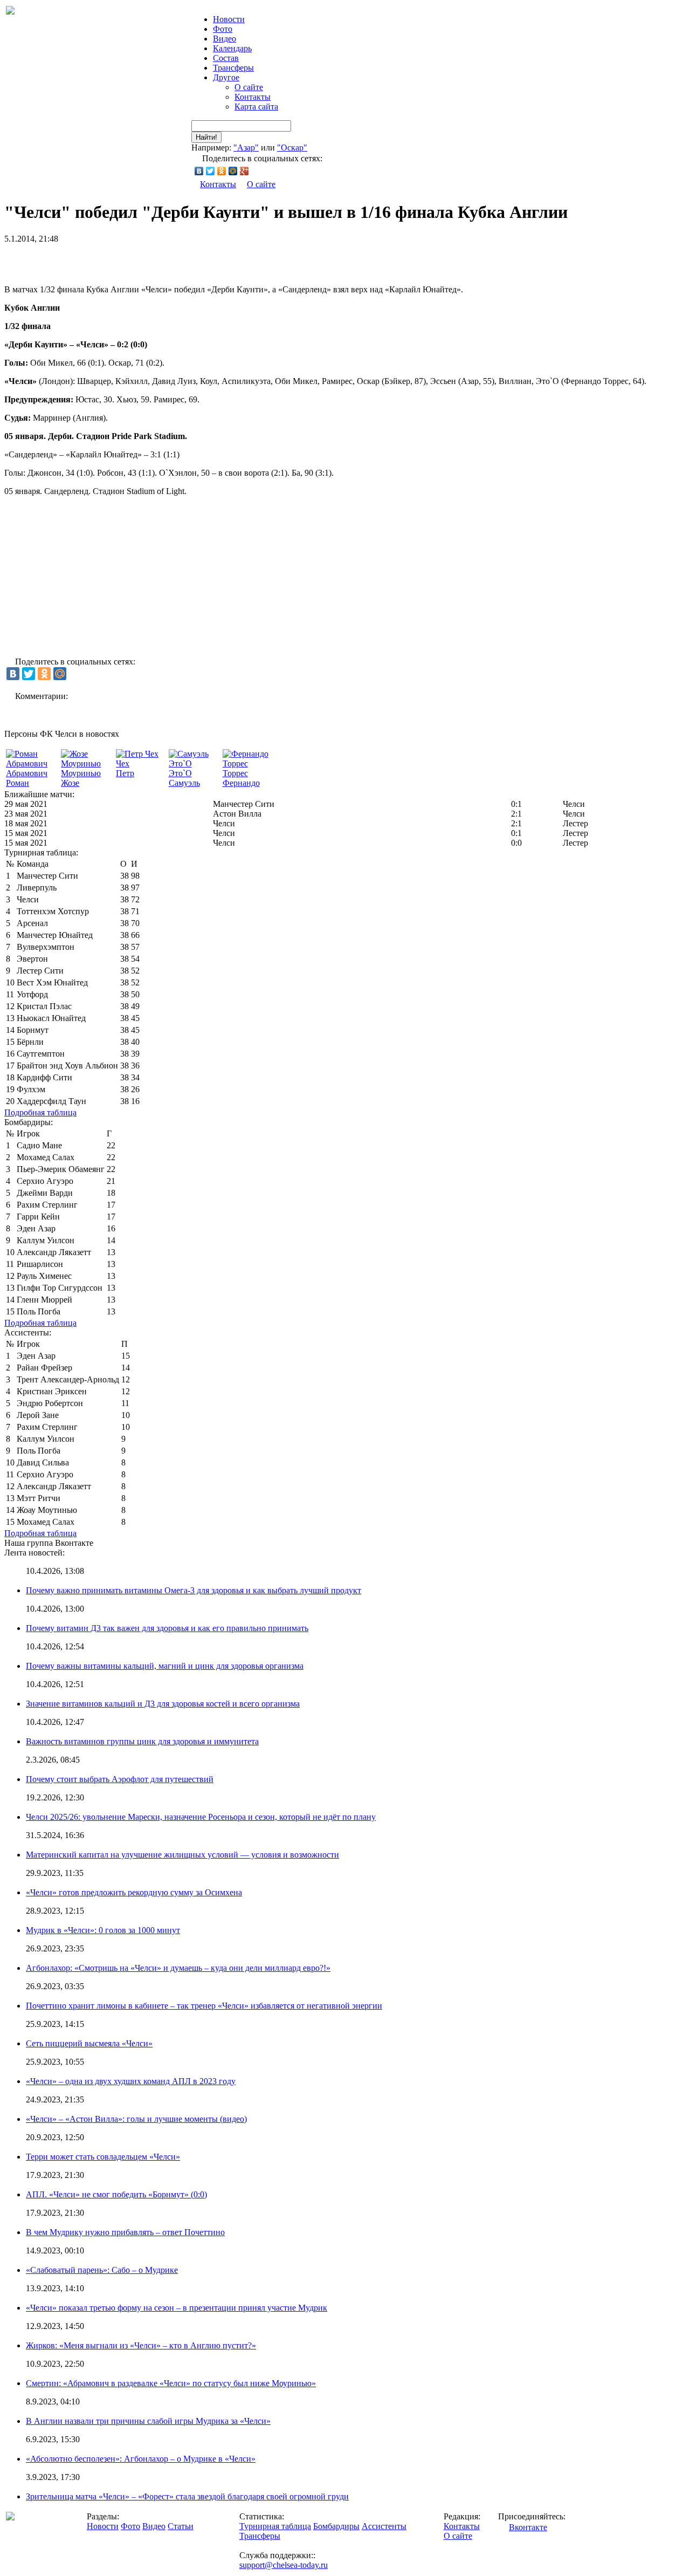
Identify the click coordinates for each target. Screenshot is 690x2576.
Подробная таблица (40, 1112)
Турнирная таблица (275, 2526)
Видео (225, 39)
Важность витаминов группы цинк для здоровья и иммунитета (142, 1741)
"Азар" (246, 148)
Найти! (206, 137)
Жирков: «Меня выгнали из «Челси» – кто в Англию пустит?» (141, 2345)
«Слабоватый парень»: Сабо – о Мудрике (102, 2270)
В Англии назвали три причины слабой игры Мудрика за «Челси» (148, 2421)
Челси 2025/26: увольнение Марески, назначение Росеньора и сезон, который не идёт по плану (201, 1817)
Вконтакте (528, 2527)
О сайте (249, 87)
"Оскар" (292, 148)
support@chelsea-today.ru (284, 2565)
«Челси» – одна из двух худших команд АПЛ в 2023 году (131, 2081)
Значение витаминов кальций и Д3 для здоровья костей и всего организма (163, 1704)
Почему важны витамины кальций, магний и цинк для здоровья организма (165, 1666)
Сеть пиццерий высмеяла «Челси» (89, 2043)
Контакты (253, 97)
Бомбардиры (336, 2526)
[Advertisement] (130, 260)
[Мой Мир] (233, 171)
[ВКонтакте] (199, 171)
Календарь (232, 48)
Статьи (181, 2526)
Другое (226, 77)
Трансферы (233, 68)
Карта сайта (256, 107)
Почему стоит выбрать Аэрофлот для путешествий (120, 1779)
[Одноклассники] (222, 171)
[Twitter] (211, 171)
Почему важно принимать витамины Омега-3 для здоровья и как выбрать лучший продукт (194, 1590)
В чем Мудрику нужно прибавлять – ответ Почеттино (125, 2232)
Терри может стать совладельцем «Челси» (103, 2157)
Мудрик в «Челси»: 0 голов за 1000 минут (103, 1930)
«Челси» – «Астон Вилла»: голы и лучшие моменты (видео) (136, 2119)
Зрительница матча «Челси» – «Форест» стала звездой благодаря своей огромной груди (187, 2496)
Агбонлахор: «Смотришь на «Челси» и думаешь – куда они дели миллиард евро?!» (178, 1968)
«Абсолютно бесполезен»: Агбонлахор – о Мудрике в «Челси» (141, 2459)
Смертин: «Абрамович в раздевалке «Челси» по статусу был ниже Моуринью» (171, 2383)
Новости (103, 2526)
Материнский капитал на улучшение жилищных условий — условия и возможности (182, 1855)
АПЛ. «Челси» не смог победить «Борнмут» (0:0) (116, 2194)
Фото (223, 29)
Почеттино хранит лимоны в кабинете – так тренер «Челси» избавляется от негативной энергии (204, 2006)
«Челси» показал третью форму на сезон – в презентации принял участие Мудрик (177, 2308)
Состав (226, 58)
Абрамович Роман (27, 778)
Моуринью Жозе (81, 778)
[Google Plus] (244, 171)
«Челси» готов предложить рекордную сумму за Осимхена (134, 1892)
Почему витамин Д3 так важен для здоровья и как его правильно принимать (167, 1628)
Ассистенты (384, 2526)
